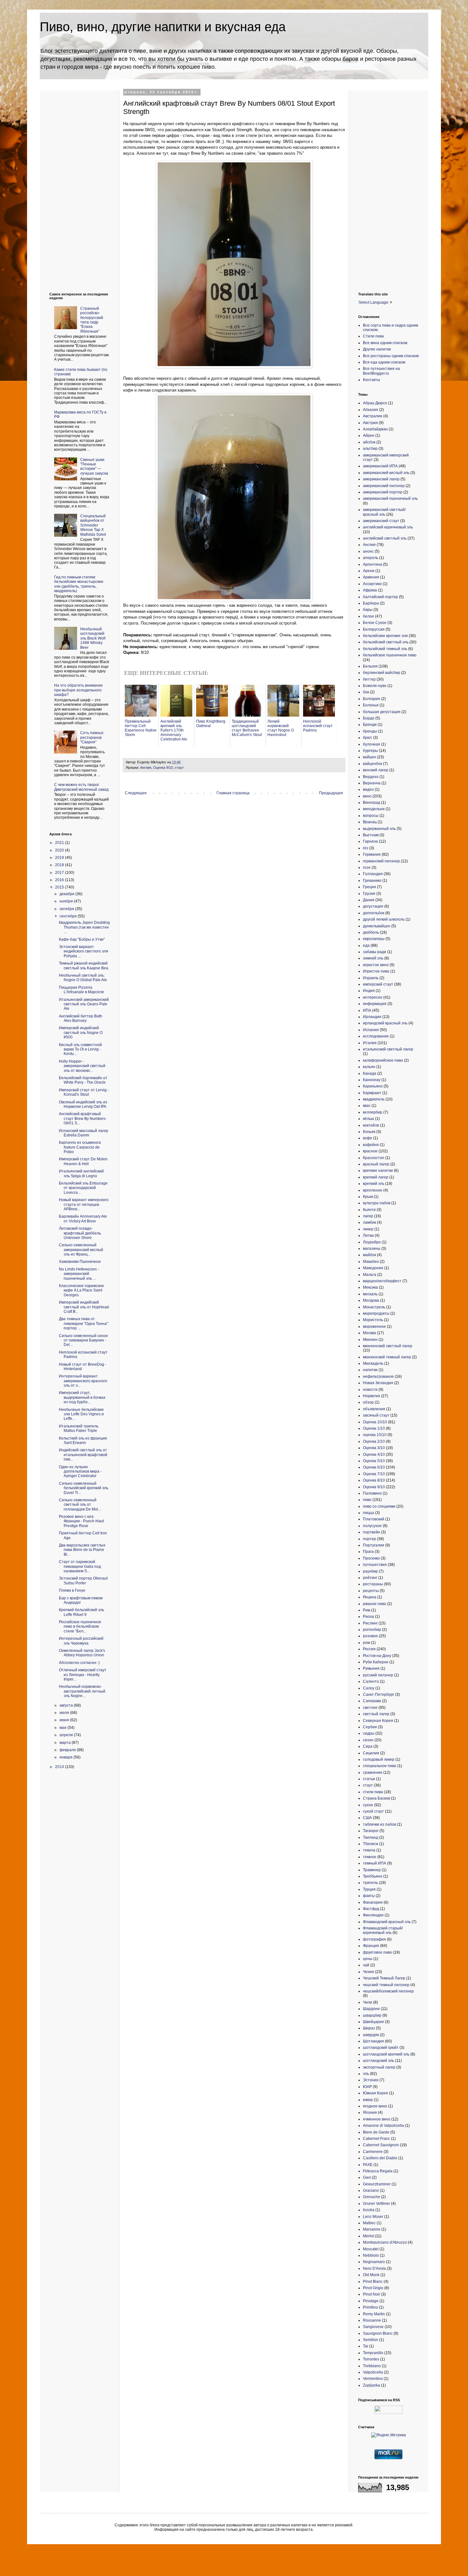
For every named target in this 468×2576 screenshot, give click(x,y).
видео (368, 789)
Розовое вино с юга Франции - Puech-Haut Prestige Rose (81, 1521)
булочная (372, 744)
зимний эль (373, 958)
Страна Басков (376, 1798)
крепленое (373, 1190)
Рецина (370, 1597)
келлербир (373, 1112)
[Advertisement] (75, 186)
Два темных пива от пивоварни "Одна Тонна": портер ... (84, 1323)
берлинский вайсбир (382, 673)
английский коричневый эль (388, 527)
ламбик (369, 1222)
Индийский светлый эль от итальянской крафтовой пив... (83, 1455)
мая (64, 1728)
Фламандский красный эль (387, 1922)
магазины (372, 1249)
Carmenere (373, 2152)
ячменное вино (377, 2119)
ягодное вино (375, 2106)
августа (67, 1705)
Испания (371, 1030)
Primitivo (370, 2307)
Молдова (371, 1300)
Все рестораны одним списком (391, 356)
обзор (368, 1402)
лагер (368, 1216)
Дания (369, 900)
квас (367, 1106)
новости (370, 1390)
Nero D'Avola (374, 2268)
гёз (366, 848)
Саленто (371, 1681)
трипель (370, 1883)
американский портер (383, 492)
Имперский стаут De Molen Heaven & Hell (83, 1161)
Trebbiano (372, 2366)
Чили (368, 2002)
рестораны (373, 1584)
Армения (371, 577)
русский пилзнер (378, 1675)
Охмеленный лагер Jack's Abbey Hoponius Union (82, 1653)
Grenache (372, 2197)
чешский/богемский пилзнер (388, 1991)
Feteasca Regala (378, 2171)
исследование (376, 1036)
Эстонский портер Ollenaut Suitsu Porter (83, 1581)
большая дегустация (382, 712)
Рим (367, 1610)
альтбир (370, 449)
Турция (369, 1889)
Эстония (371, 2080)
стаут (179, 768)
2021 (60, 843)
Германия (372, 854)
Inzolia (369, 2210)
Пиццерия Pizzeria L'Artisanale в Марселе (82, 990)
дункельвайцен (377, 926)
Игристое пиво (376, 971)
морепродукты (376, 1313)
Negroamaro (374, 2262)
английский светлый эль (385, 538)
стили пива (373, 1792)
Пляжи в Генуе (72, 1590)
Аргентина (372, 564)
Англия (146, 768)
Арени (369, 571)
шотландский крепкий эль (386, 2054)
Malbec (369, 2223)
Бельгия (370, 666)
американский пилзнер (384, 486)
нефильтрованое (378, 1376)
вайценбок (372, 764)
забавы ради (375, 952)
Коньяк (369, 1132)
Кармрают (372, 1093)
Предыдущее (331, 793)
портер (369, 1539)
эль (366, 2074)
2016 (60, 880)
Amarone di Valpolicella (383, 2126)
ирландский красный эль (385, 1023)
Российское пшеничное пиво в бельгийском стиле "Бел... (80, 1627)
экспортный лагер (379, 2067)
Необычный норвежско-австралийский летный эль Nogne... (82, 1691)
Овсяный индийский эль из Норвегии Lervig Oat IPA (83, 1104)
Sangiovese (373, 2327)
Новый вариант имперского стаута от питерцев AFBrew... (84, 1204)
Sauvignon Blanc (378, 2333)
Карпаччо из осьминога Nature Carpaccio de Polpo (80, 1147)
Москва (369, 1333)
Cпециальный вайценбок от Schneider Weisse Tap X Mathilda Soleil (93, 525)
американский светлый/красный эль (384, 512)
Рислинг (370, 1623)
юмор (368, 2100)
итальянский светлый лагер (388, 1049)
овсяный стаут (376, 1415)
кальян (369, 1067)
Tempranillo (373, 2353)
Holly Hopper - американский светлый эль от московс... (82, 1066)
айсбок (369, 442)
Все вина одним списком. (386, 343)
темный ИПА (375, 1863)
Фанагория (373, 1902)
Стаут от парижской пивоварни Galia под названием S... (80, 1566)
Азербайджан (375, 429)
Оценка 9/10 (163, 768)
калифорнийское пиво (383, 1060)
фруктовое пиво (377, 1952)
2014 (60, 1767)
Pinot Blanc (373, 2282)
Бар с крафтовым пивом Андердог (81, 1600)
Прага (368, 1552)
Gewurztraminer (377, 2184)
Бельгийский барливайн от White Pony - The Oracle (83, 1080)
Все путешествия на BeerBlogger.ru (381, 371)
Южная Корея (376, 2093)
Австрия (370, 423)
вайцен (369, 757)
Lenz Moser (373, 2217)
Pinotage (371, 2301)
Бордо (369, 718)
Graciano (371, 2190)
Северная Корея (378, 1721)
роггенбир (372, 1630)
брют (368, 738)
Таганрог (371, 1831)
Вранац (370, 822)
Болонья (371, 705)
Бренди (370, 725)
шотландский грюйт (381, 2048)
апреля (67, 1735)
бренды (370, 731)
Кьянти (369, 1210)
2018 (60, 865)
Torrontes (371, 2359)
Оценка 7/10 (374, 1474)
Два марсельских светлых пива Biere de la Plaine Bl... (82, 1550)
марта (66, 1743)
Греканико (372, 881)
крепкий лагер (376, 1177)
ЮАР (367, 2087)
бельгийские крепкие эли (385, 636)
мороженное (374, 1327)
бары (368, 610)
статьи (369, 1779)
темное (370, 1857)
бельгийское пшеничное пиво (390, 655)
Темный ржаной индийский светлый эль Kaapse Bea (84, 966)
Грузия (369, 894)
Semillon (371, 2340)
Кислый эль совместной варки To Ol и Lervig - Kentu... (80, 1049)
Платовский (374, 1519)
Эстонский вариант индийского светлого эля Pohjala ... (84, 951)
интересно (373, 997)
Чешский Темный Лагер (384, 1978)
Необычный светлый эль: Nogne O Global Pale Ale (83, 978)
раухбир (370, 1571)
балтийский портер (380, 597)
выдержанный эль (379, 829)
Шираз (369, 2028)
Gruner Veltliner (376, 2204)
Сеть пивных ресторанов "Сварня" (92, 737)
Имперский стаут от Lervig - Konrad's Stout (84, 1092)
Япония (370, 2112)
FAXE (368, 2165)
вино (367, 796)
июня (65, 1720)
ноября (67, 901)
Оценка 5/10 (374, 1461)
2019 (60, 858)
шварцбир (372, 2015)
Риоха (369, 1617)
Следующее (136, 793)
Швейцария (373, 2022)
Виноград (372, 803)
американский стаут (381, 521)
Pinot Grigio (373, 2288)
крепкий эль (374, 1184)
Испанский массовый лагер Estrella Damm (84, 1133)
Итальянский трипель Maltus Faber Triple (79, 1428)
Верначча (372, 783)
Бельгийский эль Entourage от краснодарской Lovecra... (83, 1188)
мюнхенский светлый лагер (388, 1346)
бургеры (370, 751)
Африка (370, 590)
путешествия (375, 1565)
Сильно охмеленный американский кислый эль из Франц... (81, 1250)
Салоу (369, 1688)
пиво (367, 1500)
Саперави (372, 1701)
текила (369, 1850)
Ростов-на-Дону (377, 1656)
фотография (374, 1939)
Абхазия (371, 410)
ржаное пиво (375, 1604)
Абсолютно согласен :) (79, 1663)
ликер (368, 1229)
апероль (371, 558)
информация (375, 1004)
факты (369, 1896)
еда (366, 945)
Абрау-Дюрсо (375, 403)
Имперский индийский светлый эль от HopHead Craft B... (84, 1307)
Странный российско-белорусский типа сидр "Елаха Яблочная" (92, 320)
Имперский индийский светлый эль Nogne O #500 (81, 1033)
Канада (370, 1073)
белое (369, 616)
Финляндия (373, 1915)
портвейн (372, 1532)
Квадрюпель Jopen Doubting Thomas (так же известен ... (84, 927)
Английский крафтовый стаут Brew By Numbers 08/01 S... (82, 1118)
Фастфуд (371, 1909)
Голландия (373, 874)
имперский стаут (378, 984)
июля (65, 1713)
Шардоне (371, 2009)
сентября (69, 916)
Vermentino (373, 2379)
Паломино (372, 1493)
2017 (60, 873)
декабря (67, 894)
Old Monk (371, 2275)
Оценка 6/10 (374, 1467)
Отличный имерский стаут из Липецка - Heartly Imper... (83, 1675)
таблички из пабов (379, 1824)
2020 (60, 850)
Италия (370, 1043)
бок (366, 692)
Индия (369, 991)
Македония (373, 1268)
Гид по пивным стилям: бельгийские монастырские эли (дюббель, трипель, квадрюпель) (79, 584)
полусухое (372, 1526)
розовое (370, 1636)
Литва (368, 1235)
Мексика (370, 1287)
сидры (369, 1733)
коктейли (371, 1125)
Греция (369, 887)
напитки (370, 1370)
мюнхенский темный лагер (387, 1357)
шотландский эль (379, 2061)
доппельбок (374, 913)
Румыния (371, 1668)
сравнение (373, 1773)
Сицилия (371, 1753)
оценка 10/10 (375, 1435)
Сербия (370, 1727)
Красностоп (374, 1158)
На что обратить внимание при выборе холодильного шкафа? (78, 690)
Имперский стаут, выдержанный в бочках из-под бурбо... (82, 1397)
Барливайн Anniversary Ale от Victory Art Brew (83, 1219)
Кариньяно (373, 1086)
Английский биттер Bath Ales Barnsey (81, 1018)
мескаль (370, 1294)
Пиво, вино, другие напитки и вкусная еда (163, 27)
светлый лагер (376, 1714)
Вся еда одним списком (384, 362)
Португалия (374, 1545)
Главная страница (233, 793)
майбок (369, 1255)
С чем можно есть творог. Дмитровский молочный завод (81, 787)
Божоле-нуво (375, 686)
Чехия (369, 1972)
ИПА (367, 1010)
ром (366, 1643)
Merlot (368, 2236)
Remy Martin (374, 2314)
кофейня (371, 1145)
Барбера (371, 603)
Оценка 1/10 (374, 1428)
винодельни (374, 809)
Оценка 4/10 (374, 1454)
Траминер (372, 1870)
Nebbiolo (371, 2255)
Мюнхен (370, 1340)
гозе (367, 867)
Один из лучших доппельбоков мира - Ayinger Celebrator (80, 1472)
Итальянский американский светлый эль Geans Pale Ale (84, 1004)
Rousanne (372, 2320)
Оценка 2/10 (374, 1441)
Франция (371, 1946)
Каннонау (372, 1080)
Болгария (372, 699)
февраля (68, 1750)
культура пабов (377, 1203)
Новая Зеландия (378, 1383)
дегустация (373, 906)
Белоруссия (374, 629)
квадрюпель (374, 1099)
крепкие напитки (378, 1171)
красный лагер (376, 1164)
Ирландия (372, 1017)
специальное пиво (380, 1766)
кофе (368, 1138)
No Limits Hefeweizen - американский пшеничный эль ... (79, 1274)
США (367, 1818)
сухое (368, 1805)
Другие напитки (377, 349)
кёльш (369, 1119)
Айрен (369, 435)
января (67, 1757)
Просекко (371, 1558)
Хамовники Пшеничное (80, 1262)
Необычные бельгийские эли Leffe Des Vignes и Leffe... (81, 1414)
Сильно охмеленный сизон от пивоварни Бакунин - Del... (83, 1340)
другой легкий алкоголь (384, 919)
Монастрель (374, 1307)
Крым (368, 1197)
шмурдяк (371, 2035)
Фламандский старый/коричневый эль (383, 1930)
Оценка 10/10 (375, 1422)
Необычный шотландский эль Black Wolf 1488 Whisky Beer (93, 638)
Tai (365, 2346)
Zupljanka (372, 2385)
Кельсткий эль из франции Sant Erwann (83, 1440)
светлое (370, 1708)
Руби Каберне (376, 1662)
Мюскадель (373, 1363)
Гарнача (370, 841)
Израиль (371, 978)
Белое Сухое (375, 623)
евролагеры (374, 939)
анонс (368, 551)
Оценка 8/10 (374, 1480)
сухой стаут (373, 1811)
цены (368, 1959)
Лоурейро (372, 1242)
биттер (369, 679)
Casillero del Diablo (380, 2158)
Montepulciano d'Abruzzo (385, 2242)
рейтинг (370, 1578)
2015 (60, 887)
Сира (368, 1746)
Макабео (371, 1262)
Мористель (373, 1320)
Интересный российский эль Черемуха (81, 1641)
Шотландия (373, 2041)
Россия (369, 1649)
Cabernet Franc (376, 2139)
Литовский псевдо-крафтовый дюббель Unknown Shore (80, 1233)
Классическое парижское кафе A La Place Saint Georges (82, 1290)
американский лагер (381, 479)
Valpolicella (373, 2372)
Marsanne (372, 2229)
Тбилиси (371, 1844)
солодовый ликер (379, 1759)
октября (67, 909)
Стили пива (373, 336)
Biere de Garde (376, 2132)
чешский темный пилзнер (386, 1985)
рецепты (371, 1591)
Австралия (373, 416)
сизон (368, 1740)
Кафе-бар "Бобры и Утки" (82, 939)
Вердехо (371, 777)
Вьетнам (371, 835)
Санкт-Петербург (379, 1695)
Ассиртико (372, 584)
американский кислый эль (386, 473)
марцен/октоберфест (382, 1281)
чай (366, 1965)
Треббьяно (373, 1876)
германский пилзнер (381, 861)
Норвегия (372, 1396)
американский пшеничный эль (390, 499)
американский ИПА (380, 466)
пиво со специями (379, 1506)
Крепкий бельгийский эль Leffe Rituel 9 (82, 1612)
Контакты (372, 380)
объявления (374, 1409)
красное (370, 1151)
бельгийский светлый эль (386, 642)
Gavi (367, 2177)
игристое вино (376, 965)
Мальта (370, 1275)
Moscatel (371, 2249)
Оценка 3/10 (374, 1448)
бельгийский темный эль (385, 649)
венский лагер (376, 770)
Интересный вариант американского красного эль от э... (83, 1381)
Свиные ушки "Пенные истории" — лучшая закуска (94, 467)
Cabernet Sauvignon (381, 2145)
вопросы (371, 816)
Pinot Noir (372, 2294)
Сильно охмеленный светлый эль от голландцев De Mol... (80, 1505)
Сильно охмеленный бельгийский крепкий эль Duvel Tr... (84, 1488)
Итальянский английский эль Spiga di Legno (81, 1173)
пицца (369, 1513)
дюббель (371, 932)
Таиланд (371, 1837)
